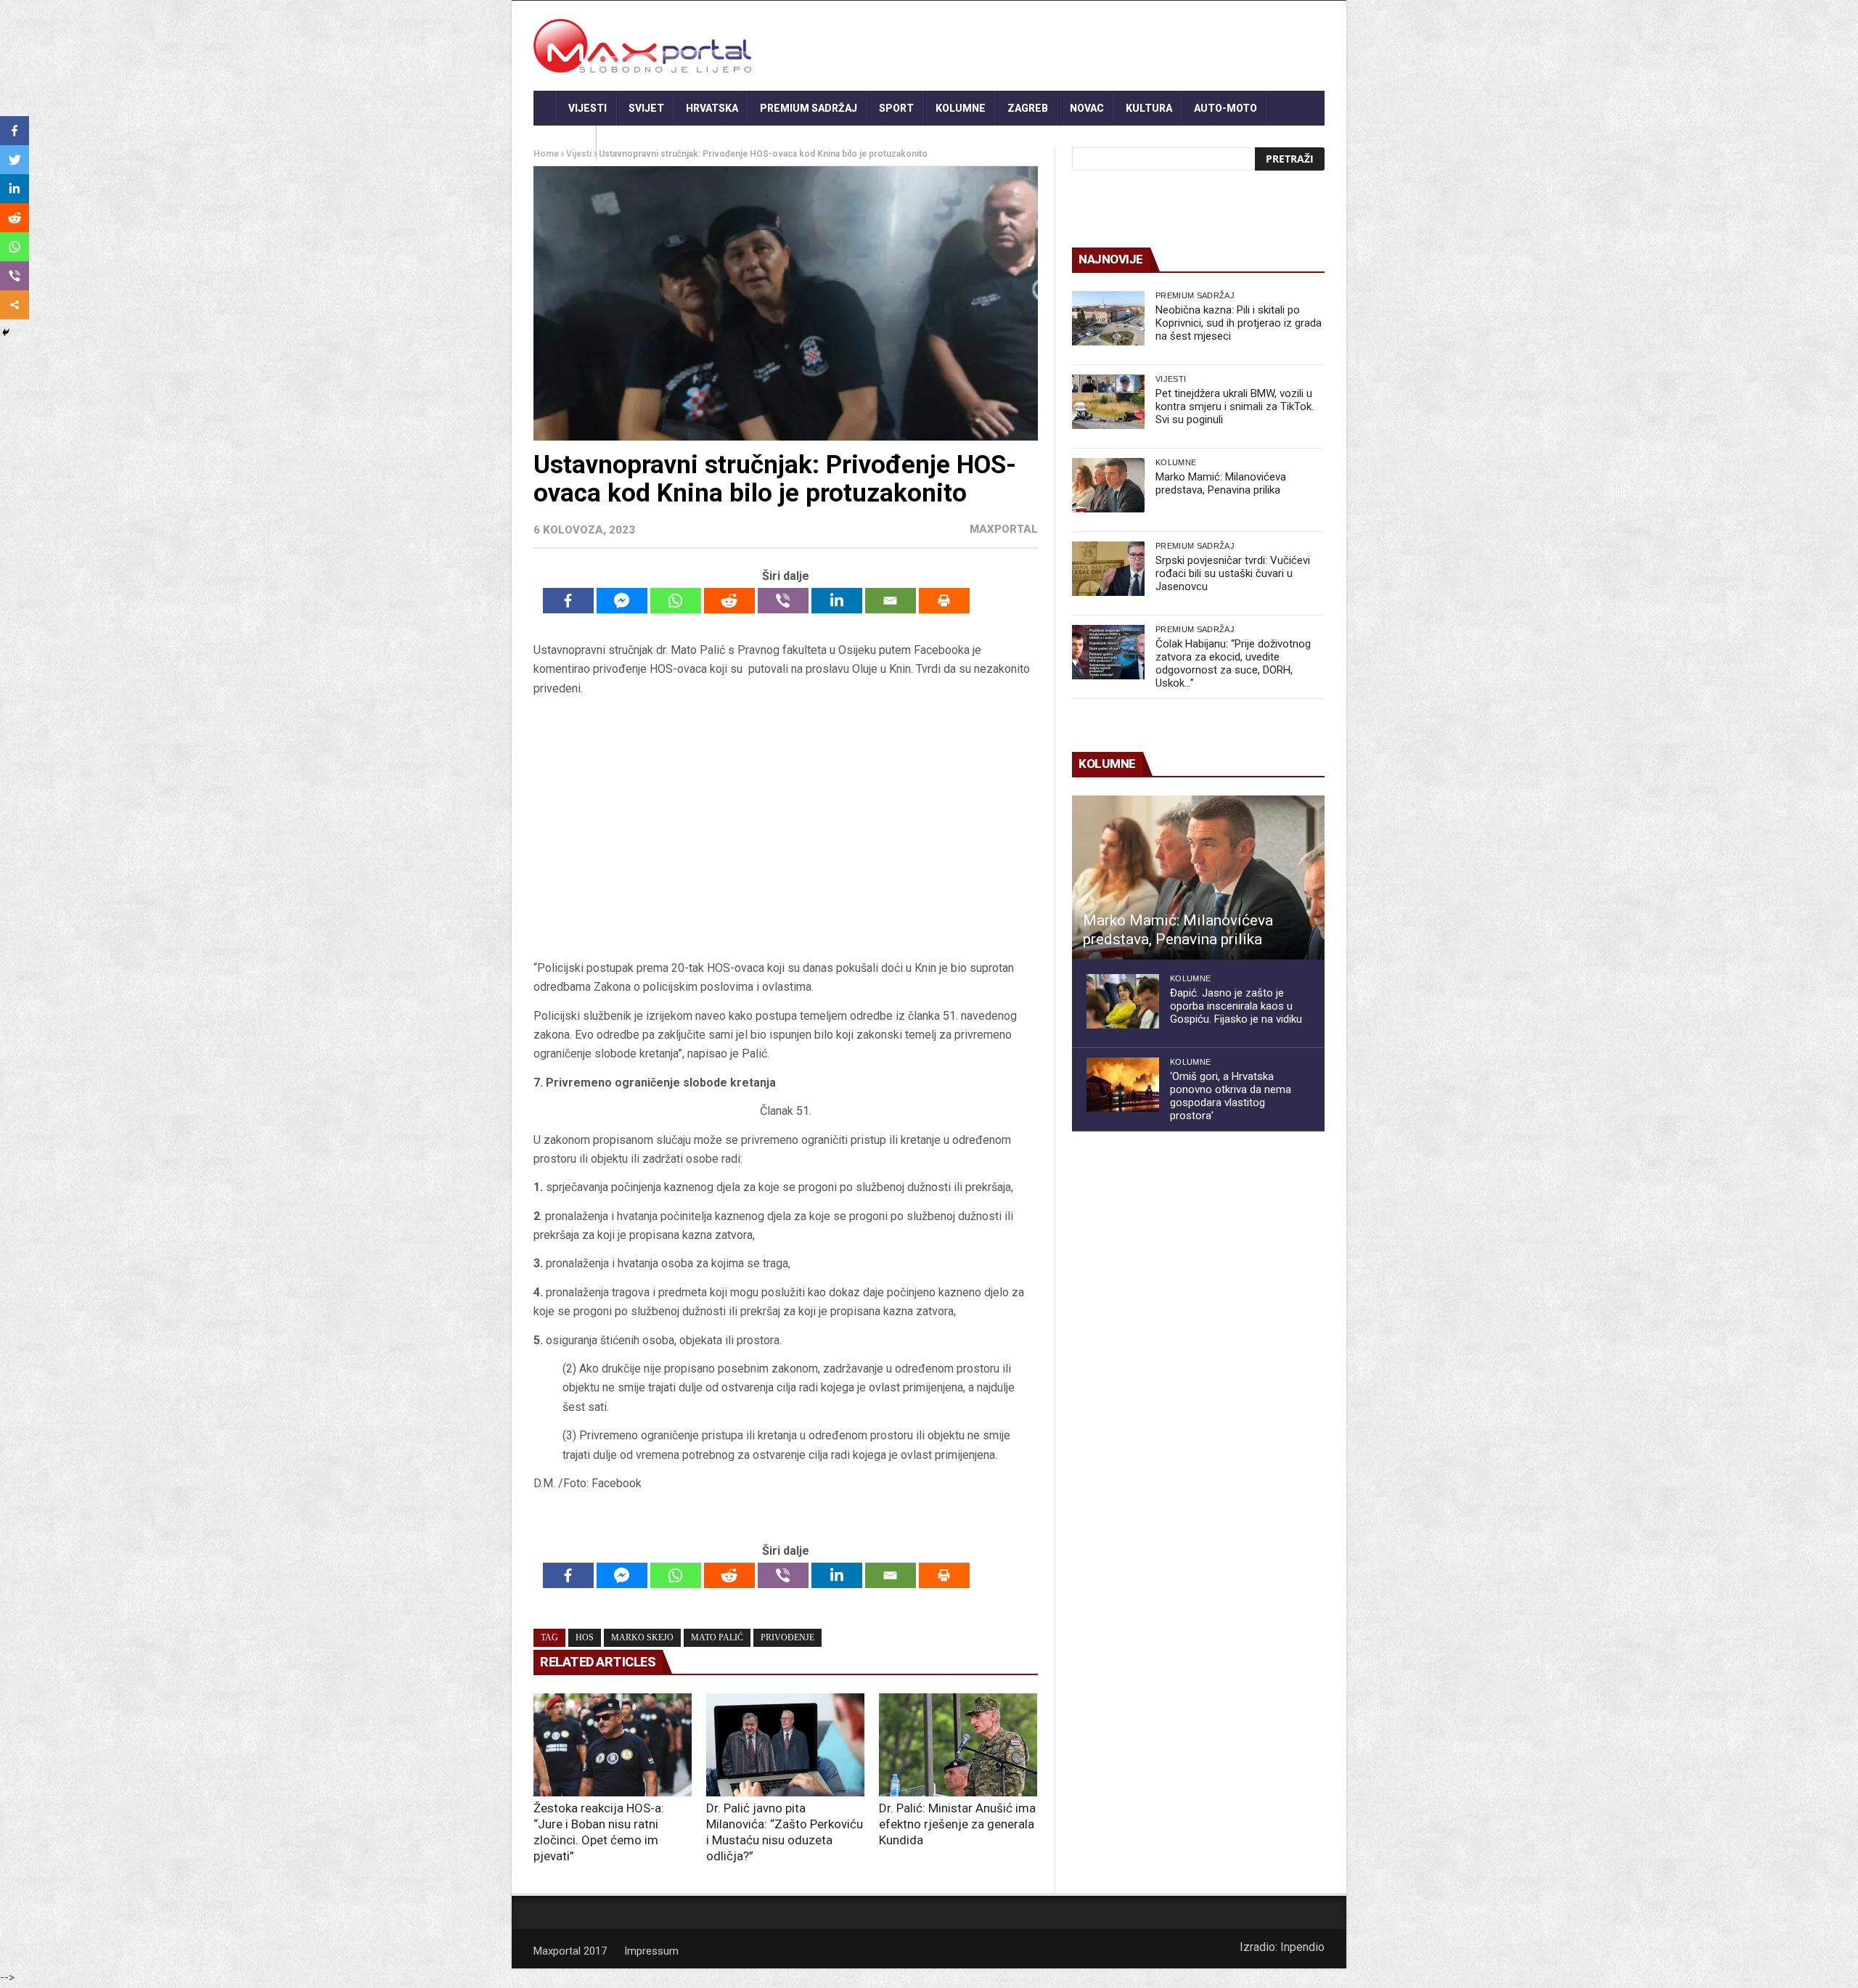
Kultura (1149, 108)
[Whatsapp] (676, 601)
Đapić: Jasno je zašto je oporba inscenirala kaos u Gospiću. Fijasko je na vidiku (1236, 1006)
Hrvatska (712, 108)
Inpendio (1302, 1947)
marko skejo (642, 1637)
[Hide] (6, 332)
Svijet (646, 108)
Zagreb (1028, 108)
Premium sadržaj (809, 108)
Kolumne (961, 108)
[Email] (891, 601)
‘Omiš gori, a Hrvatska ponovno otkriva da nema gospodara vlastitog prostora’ (1231, 1096)
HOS (585, 1637)
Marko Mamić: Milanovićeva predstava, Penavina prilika (1221, 483)
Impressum (651, 1951)
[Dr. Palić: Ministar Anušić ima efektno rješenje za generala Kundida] (958, 1745)
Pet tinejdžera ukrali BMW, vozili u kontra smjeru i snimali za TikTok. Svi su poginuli (1235, 406)
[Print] (944, 601)
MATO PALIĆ (717, 1637)
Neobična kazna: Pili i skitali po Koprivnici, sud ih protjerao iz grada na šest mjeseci (1239, 323)
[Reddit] (729, 601)
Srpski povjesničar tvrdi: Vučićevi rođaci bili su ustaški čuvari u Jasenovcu (1233, 573)
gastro (565, 143)
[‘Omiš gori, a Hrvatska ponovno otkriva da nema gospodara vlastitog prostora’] (1123, 1085)
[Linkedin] (837, 601)
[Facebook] (568, 601)
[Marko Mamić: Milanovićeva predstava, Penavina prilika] (1108, 485)
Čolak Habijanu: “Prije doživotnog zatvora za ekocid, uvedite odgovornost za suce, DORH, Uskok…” (1233, 663)
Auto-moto (1225, 108)
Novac (1087, 108)
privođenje (787, 1637)
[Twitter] (15, 160)
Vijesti (588, 108)
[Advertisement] (785, 828)
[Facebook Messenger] (622, 601)
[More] (15, 305)
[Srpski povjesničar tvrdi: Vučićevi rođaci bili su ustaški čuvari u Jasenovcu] (1108, 569)
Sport (896, 108)
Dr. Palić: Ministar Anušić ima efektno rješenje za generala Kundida (957, 1824)
